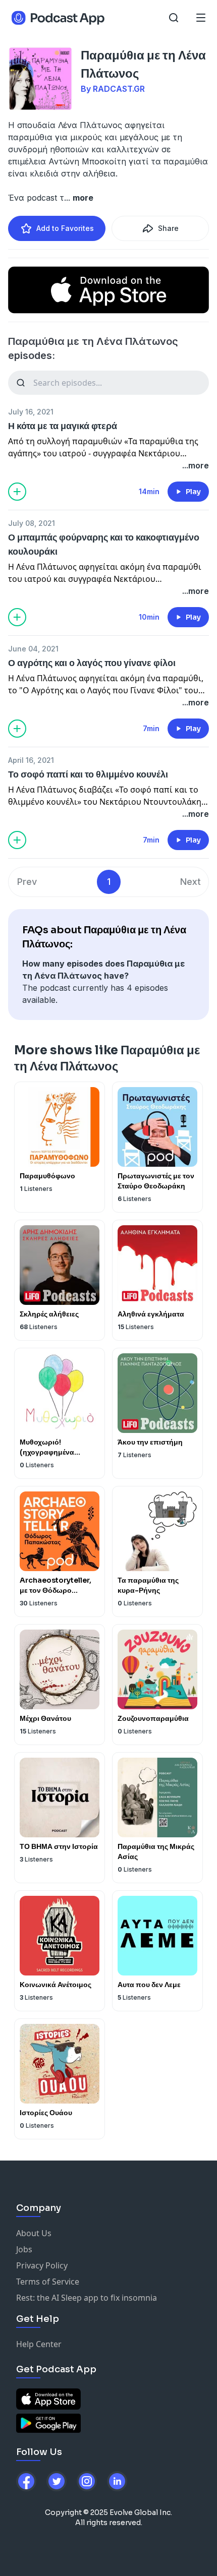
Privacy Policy (42, 2265)
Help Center (39, 2344)
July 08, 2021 (32, 523)
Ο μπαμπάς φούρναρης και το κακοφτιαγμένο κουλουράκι (104, 545)
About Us (34, 2233)
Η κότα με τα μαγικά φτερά (63, 426)
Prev (27, 882)
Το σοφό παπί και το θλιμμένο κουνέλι (88, 774)
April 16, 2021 (31, 760)
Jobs (24, 2249)
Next (191, 882)
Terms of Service (48, 2282)
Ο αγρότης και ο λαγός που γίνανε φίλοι (92, 663)
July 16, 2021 (31, 412)
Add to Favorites (65, 228)
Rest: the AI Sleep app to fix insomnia (87, 2298)
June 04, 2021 (33, 649)
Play (193, 492)
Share (168, 228)
